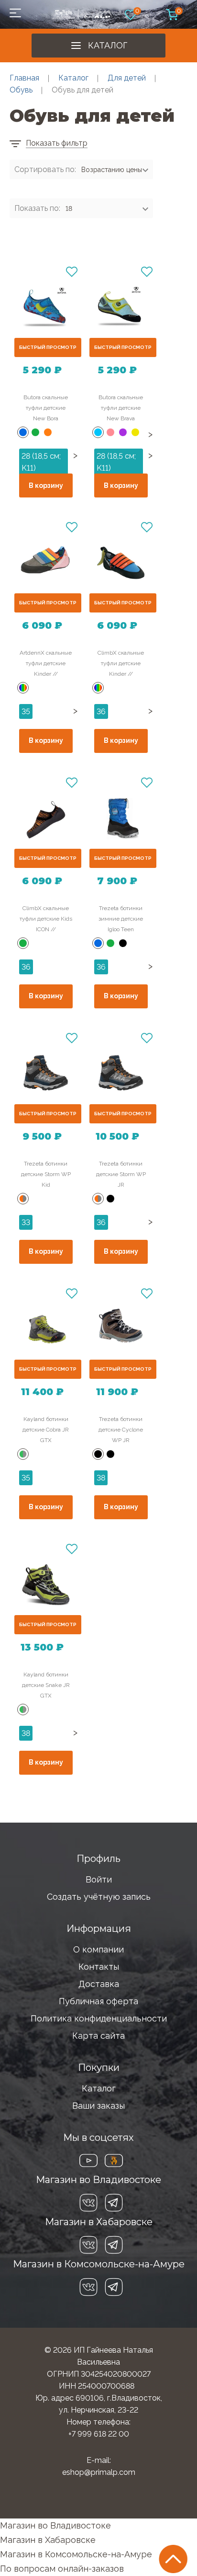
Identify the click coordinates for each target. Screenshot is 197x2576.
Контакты (99, 1967)
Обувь (21, 90)
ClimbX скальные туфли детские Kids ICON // (46, 919)
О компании (98, 1949)
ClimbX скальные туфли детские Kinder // (121, 663)
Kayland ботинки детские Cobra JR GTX (46, 1430)
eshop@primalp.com (99, 2472)
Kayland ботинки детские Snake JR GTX (46, 1685)
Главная (24, 78)
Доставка (99, 1984)
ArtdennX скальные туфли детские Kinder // (46, 663)
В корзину (46, 485)
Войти (99, 1879)
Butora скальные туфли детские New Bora (46, 408)
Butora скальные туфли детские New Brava (121, 408)
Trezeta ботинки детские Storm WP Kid (46, 1174)
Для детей (127, 78)
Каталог (108, 45)
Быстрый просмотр (48, 347)
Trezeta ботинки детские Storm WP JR (121, 1174)
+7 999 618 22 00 (99, 2434)
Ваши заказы (98, 2106)
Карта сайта (98, 2036)
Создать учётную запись (99, 1897)
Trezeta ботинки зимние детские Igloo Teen (121, 919)
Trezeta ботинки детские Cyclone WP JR (121, 1430)
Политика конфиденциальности (99, 2018)
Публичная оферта (98, 2001)
